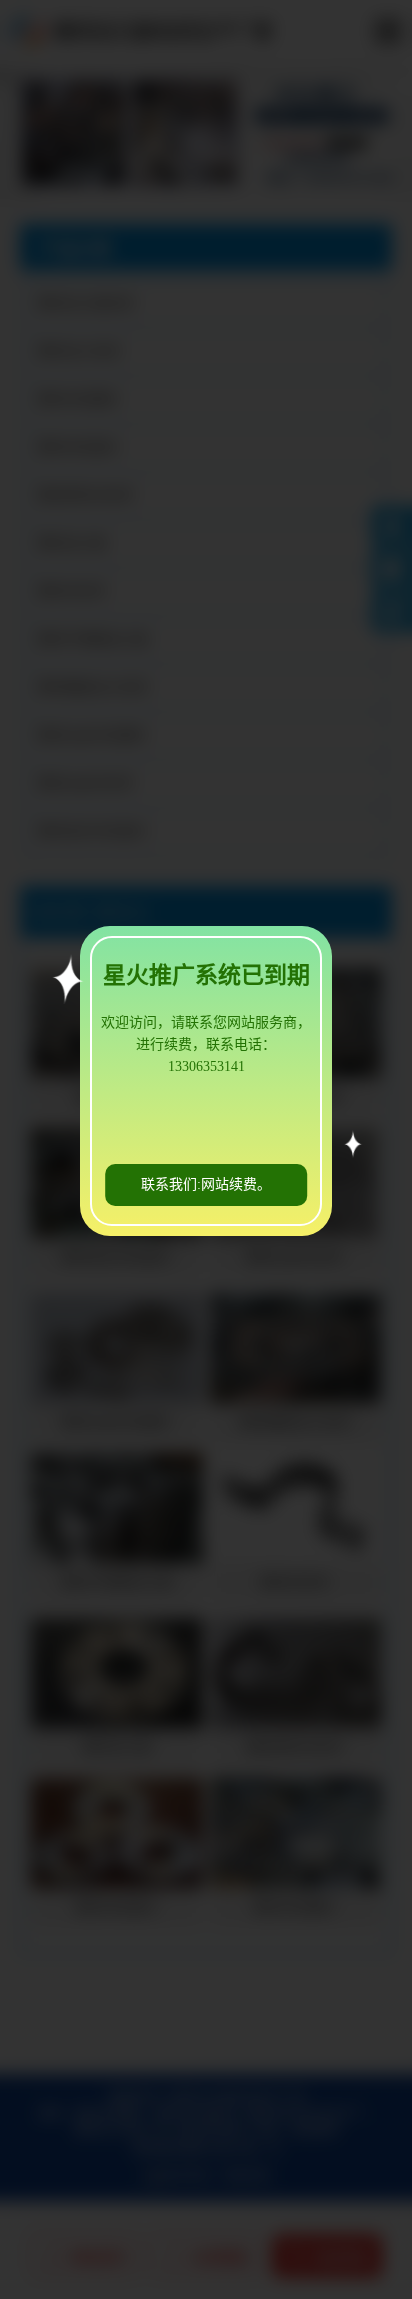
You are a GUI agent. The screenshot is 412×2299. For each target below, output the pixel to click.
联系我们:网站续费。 (206, 1184)
